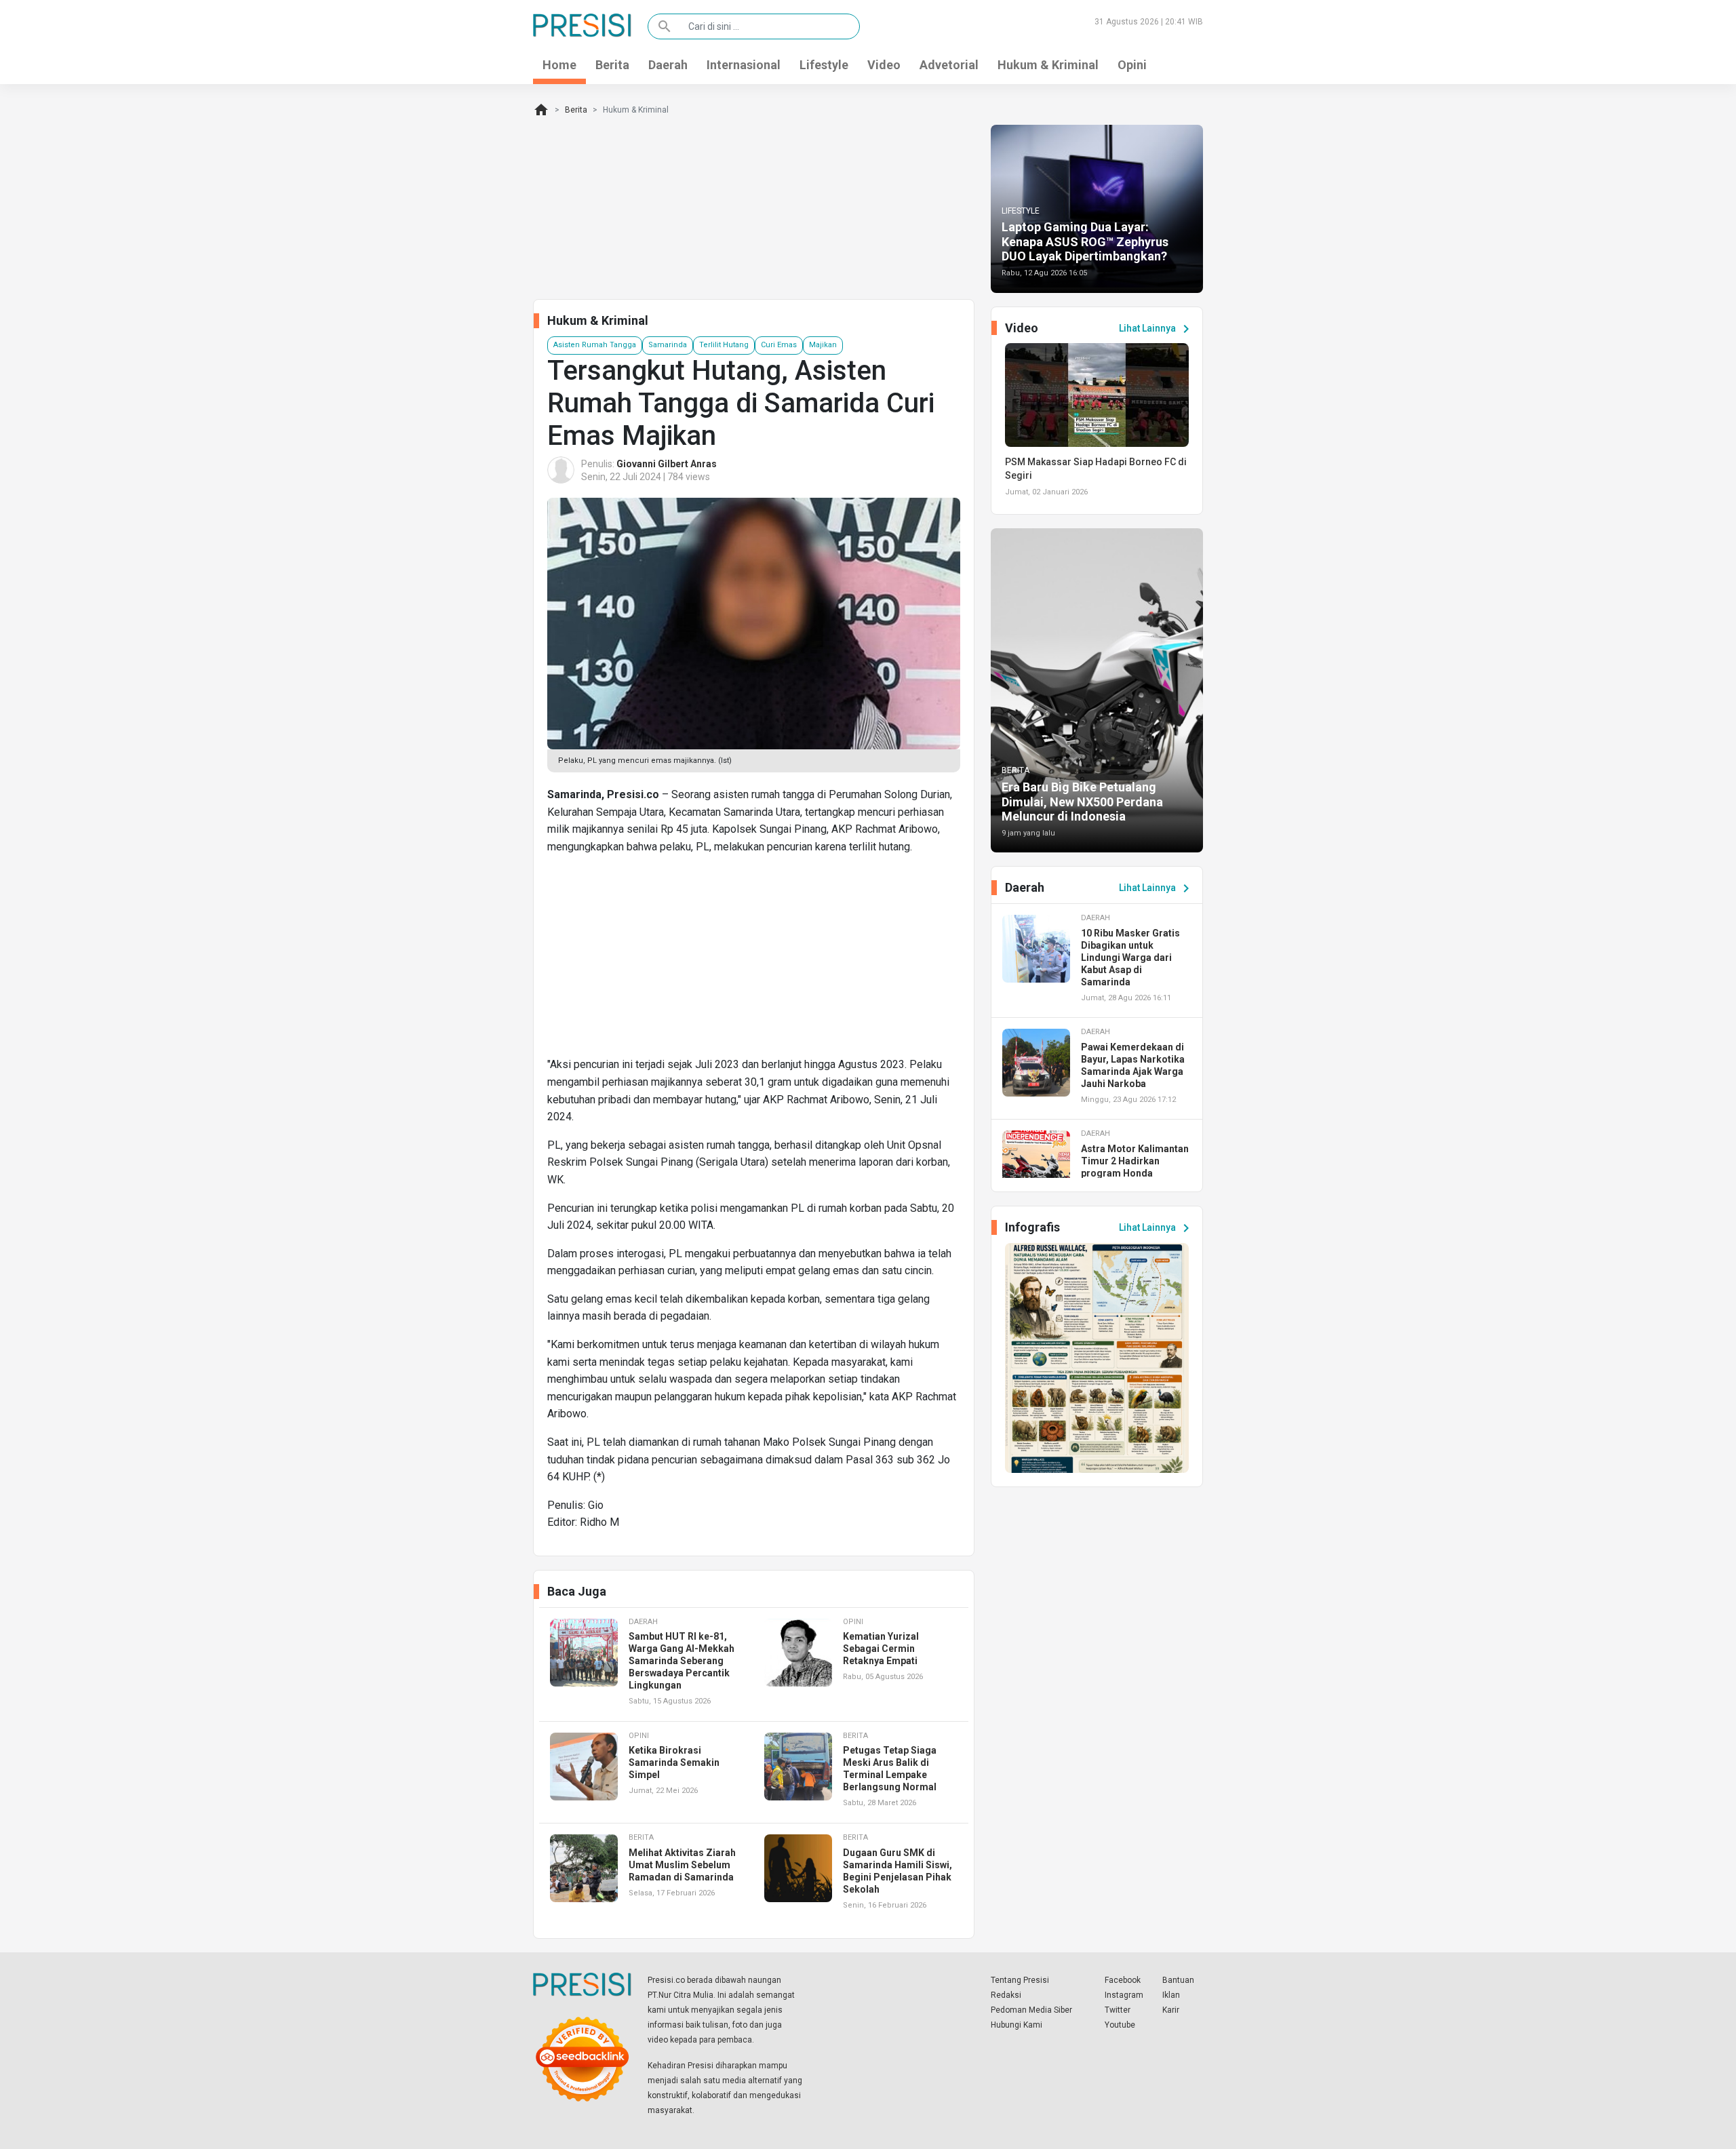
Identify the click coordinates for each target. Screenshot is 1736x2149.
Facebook (1123, 1980)
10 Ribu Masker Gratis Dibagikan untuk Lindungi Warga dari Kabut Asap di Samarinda (1130, 958)
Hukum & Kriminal (1048, 65)
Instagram (1124, 1995)
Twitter (1118, 2010)
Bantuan (1178, 1980)
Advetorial (949, 65)
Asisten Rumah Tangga (595, 345)
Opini (1132, 65)
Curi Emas (779, 345)
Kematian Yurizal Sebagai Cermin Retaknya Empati (881, 1649)
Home (559, 65)
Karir (1171, 2010)
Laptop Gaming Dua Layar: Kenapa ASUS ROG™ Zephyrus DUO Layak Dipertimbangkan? (1085, 241)
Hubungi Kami (1017, 2025)
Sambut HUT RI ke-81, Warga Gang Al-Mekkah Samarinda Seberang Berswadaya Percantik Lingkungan (682, 1661)
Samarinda (668, 345)
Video (884, 65)
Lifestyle (824, 65)
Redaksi (1006, 1995)
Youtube (1120, 2025)
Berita (612, 65)
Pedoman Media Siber (1031, 2010)
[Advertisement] (754, 961)
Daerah (668, 65)
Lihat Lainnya (1157, 329)
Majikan (823, 345)
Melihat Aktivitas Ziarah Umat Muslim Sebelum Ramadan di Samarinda (682, 1865)
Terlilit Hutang (724, 345)
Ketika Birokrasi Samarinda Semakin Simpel (674, 1762)
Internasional (744, 65)
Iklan (1171, 1995)
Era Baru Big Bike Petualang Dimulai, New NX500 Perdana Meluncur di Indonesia (1082, 802)
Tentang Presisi (1020, 1980)
